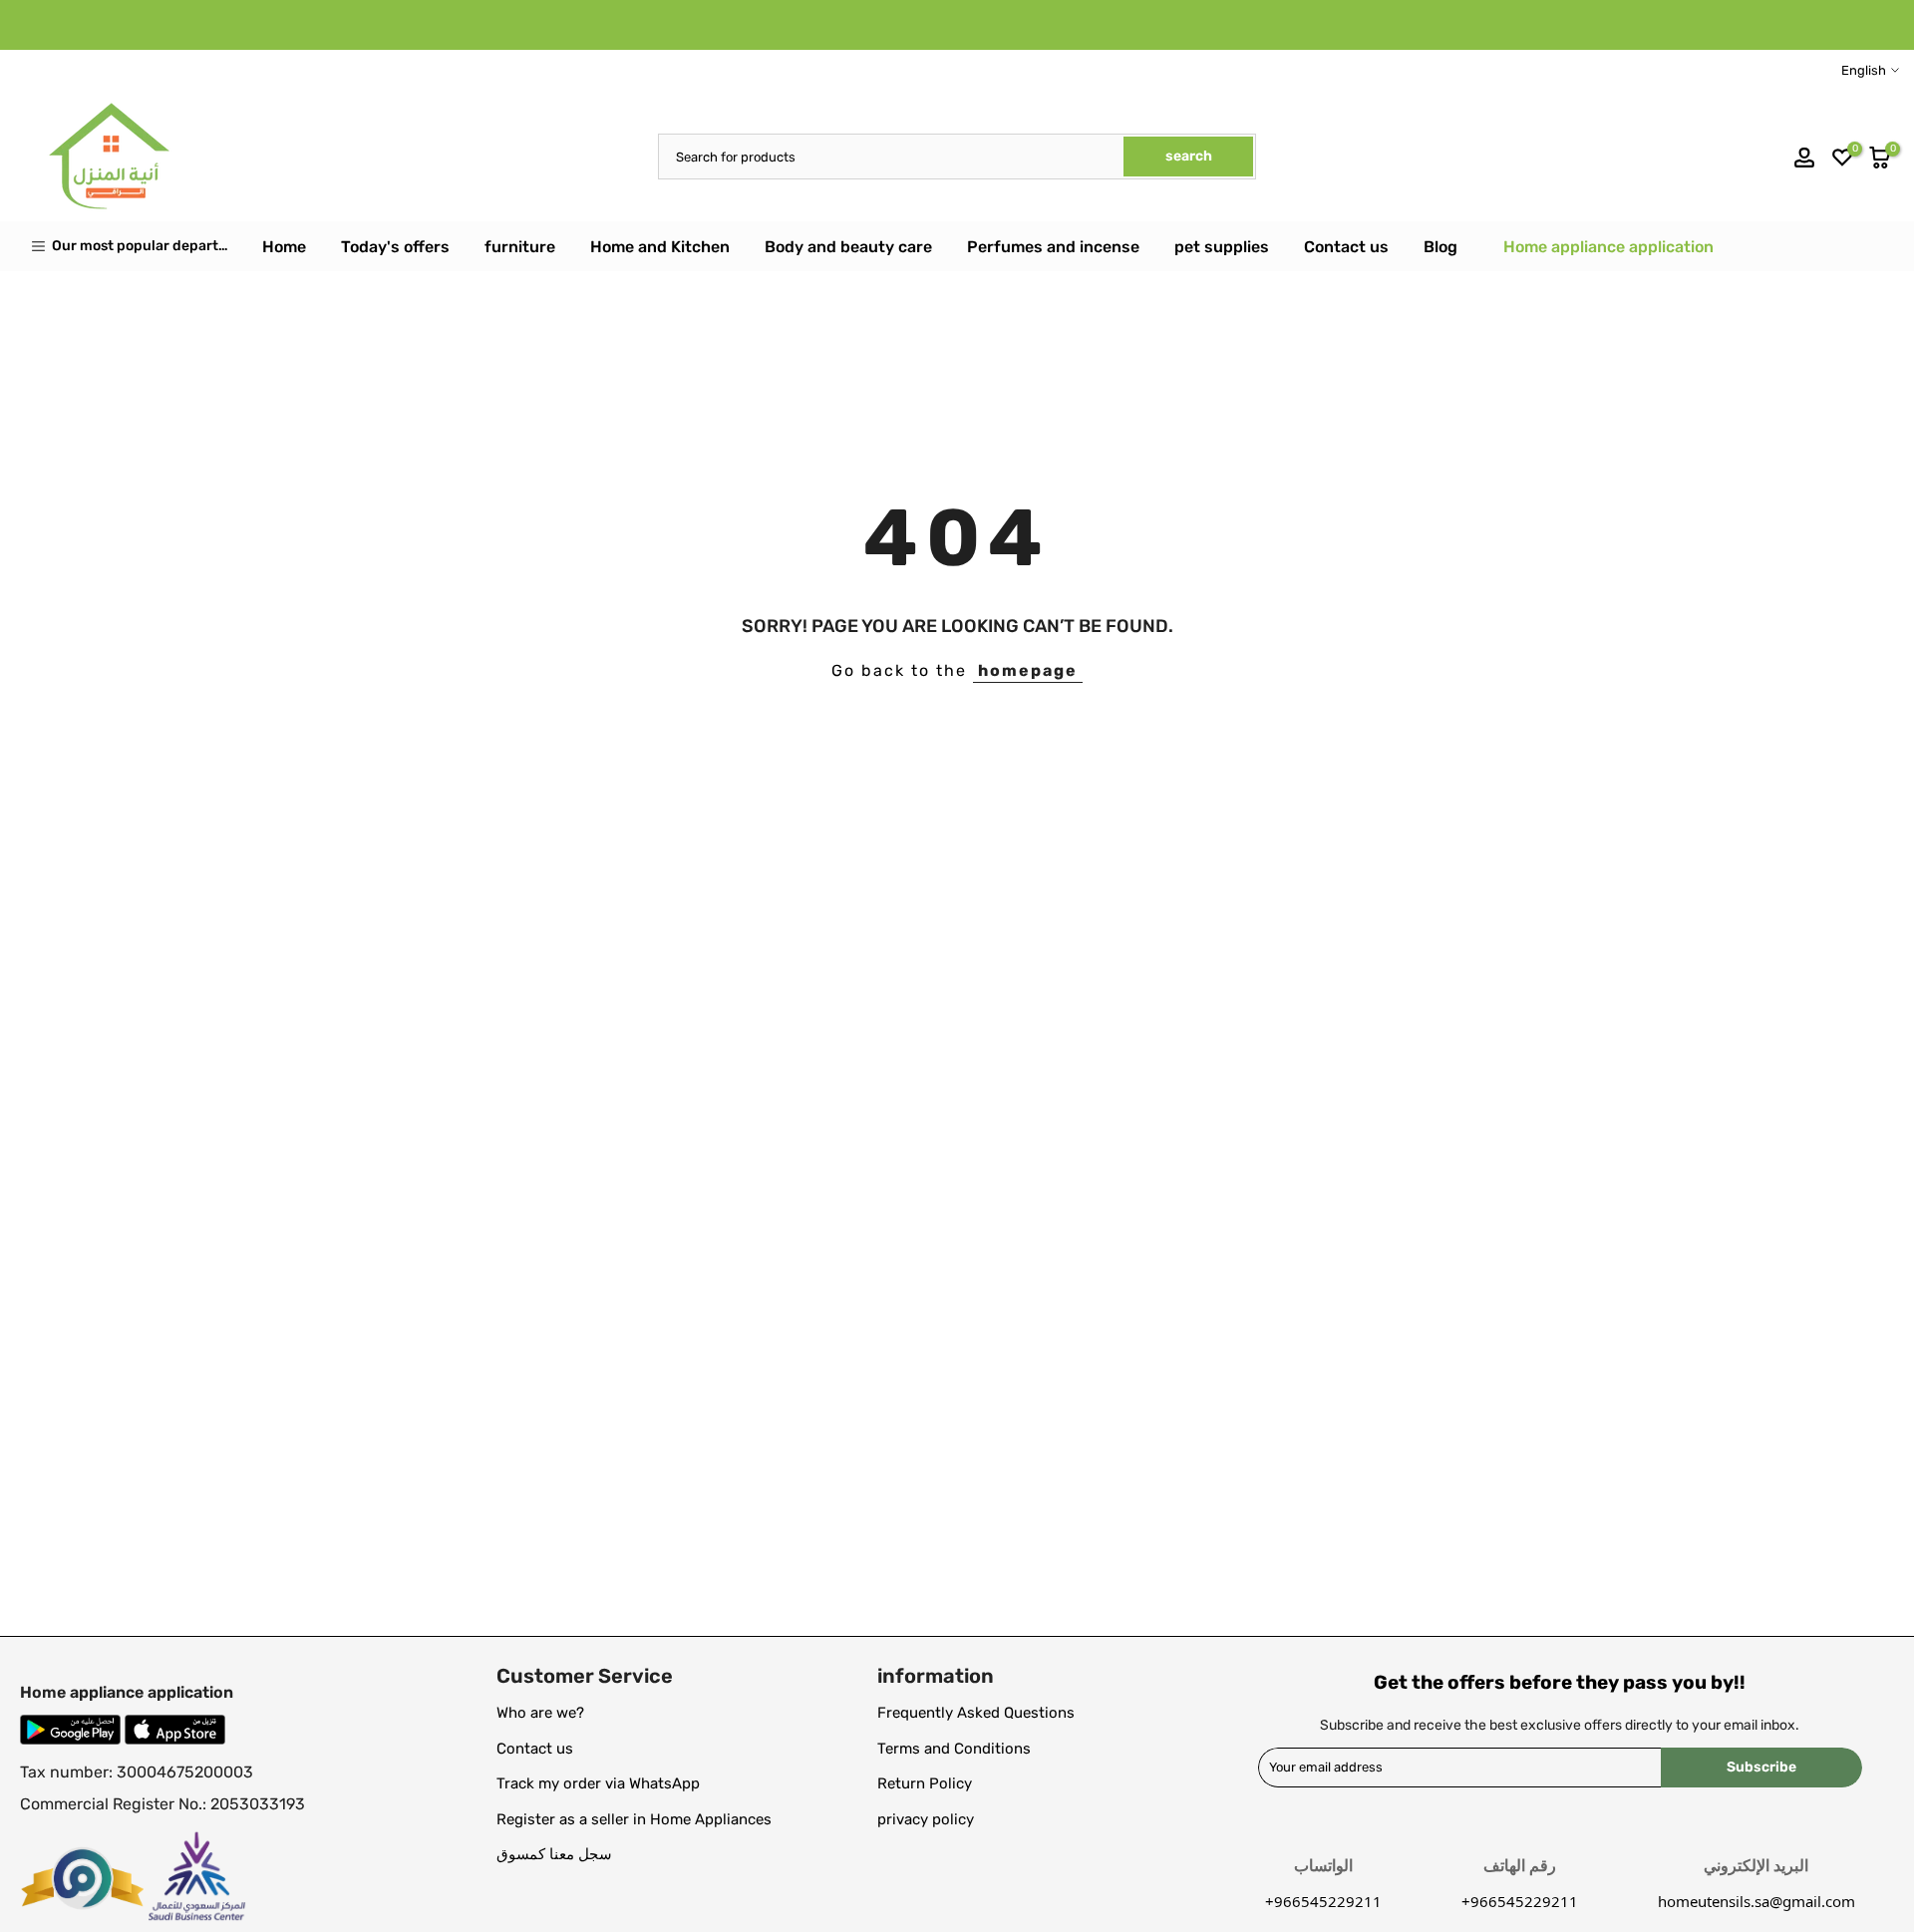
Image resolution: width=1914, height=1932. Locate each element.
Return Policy (925, 1783)
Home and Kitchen (660, 247)
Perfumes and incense (1053, 247)
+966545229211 (1520, 1901)
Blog (1440, 247)
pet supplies (1222, 247)
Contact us (1346, 247)
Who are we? (540, 1713)
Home (284, 247)
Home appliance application (1608, 247)
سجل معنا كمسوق (554, 1854)
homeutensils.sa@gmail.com (1756, 1901)
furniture (520, 247)
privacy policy (926, 1819)
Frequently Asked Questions (976, 1713)
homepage (1028, 670)
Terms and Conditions (954, 1749)
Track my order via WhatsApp (598, 1783)
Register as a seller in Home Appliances (634, 1819)
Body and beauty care (848, 247)
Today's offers (395, 247)
